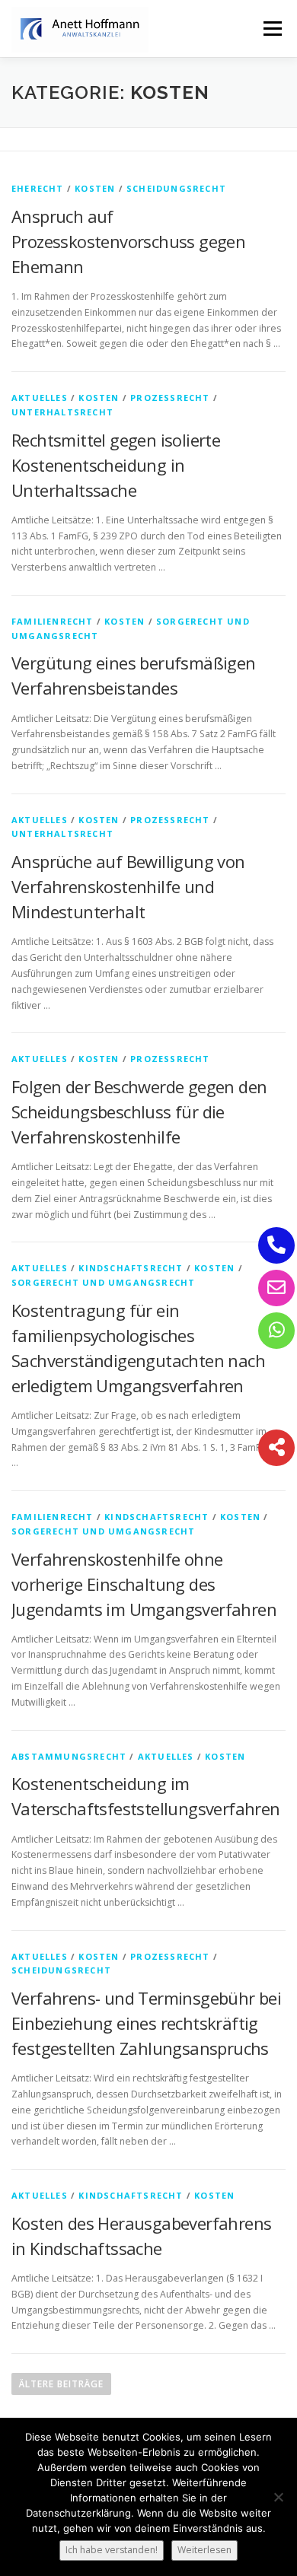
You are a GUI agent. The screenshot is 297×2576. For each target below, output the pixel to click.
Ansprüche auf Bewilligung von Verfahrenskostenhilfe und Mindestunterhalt (128, 886)
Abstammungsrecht (69, 1756)
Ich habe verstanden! (112, 2550)
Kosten (95, 188)
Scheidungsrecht (176, 188)
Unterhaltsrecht (62, 412)
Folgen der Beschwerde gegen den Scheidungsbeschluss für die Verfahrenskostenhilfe (139, 1111)
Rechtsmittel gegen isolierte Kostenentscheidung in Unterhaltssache (116, 465)
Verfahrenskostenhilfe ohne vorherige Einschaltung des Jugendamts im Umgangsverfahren (144, 1584)
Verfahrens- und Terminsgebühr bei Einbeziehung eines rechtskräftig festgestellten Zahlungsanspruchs (146, 2023)
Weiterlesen (204, 2550)
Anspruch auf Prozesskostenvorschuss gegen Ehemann (128, 241)
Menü (271, 29)
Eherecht (38, 188)
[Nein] (278, 2497)
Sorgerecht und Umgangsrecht (103, 1282)
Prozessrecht (170, 398)
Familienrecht (53, 621)
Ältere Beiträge (61, 2384)
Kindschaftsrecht (131, 1268)
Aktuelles (40, 398)
